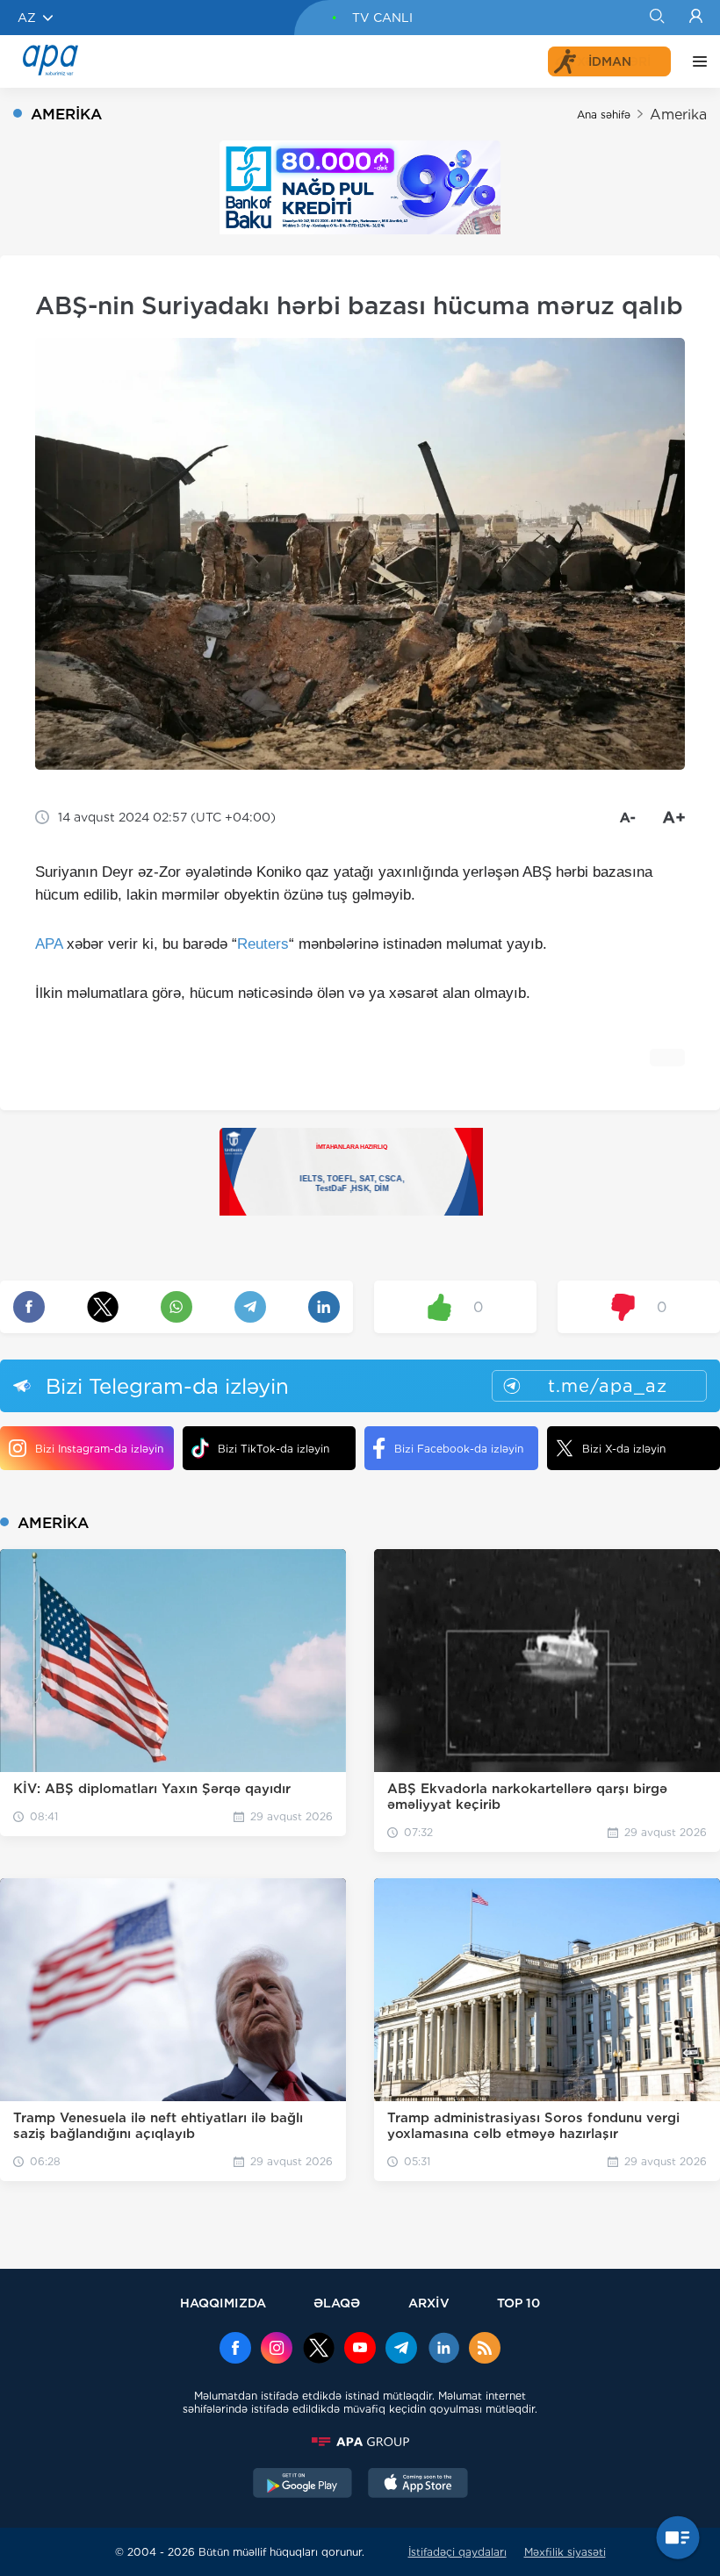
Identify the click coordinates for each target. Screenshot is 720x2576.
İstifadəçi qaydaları (457, 2552)
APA (49, 944)
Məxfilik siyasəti (565, 2552)
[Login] (696, 18)
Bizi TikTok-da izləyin (274, 1449)
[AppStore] (418, 2485)
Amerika (678, 115)
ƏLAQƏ (337, 2303)
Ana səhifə (604, 115)
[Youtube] (360, 2350)
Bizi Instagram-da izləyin (99, 1449)
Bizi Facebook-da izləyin (459, 1449)
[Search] (656, 18)
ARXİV (429, 2303)
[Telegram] (401, 2350)
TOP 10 (518, 2303)
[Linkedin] (443, 2350)
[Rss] (485, 2350)
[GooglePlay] (303, 2485)
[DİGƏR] (695, 61)
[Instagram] (277, 2350)
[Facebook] (235, 2350)
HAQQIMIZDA (223, 2303)
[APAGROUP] (360, 2442)
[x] (319, 2350)
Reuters (263, 944)
